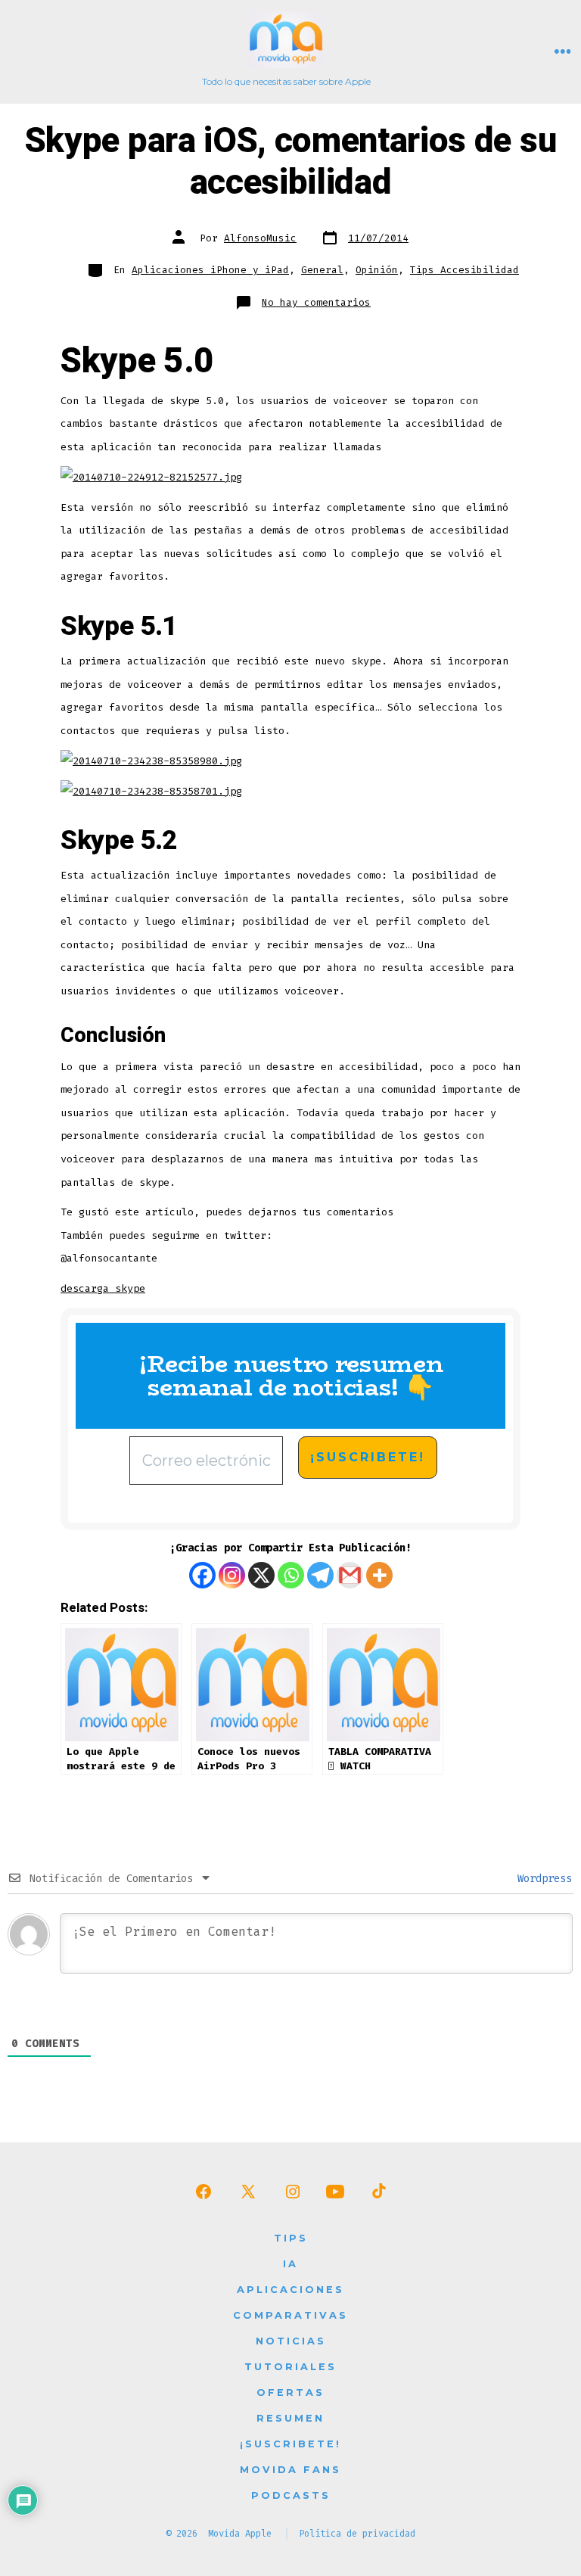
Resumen (290, 2418)
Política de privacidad (357, 2534)
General (322, 270)
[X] (261, 1575)
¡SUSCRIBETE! (290, 2444)
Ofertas (290, 2392)
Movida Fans (290, 2470)
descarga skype (103, 1288)
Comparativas (290, 2315)
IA (290, 2264)
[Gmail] (350, 1575)
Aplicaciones (290, 2290)
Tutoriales (290, 2367)
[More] (379, 1575)
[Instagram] (232, 1575)
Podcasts (291, 2495)
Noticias (291, 2341)
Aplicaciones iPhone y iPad (210, 270)
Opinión (377, 270)
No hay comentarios (316, 302)
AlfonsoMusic (260, 238)
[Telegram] (320, 1575)
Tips (291, 2238)
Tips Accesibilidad (464, 270)
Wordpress (542, 1879)
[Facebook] (202, 1575)
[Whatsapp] (291, 1575)
